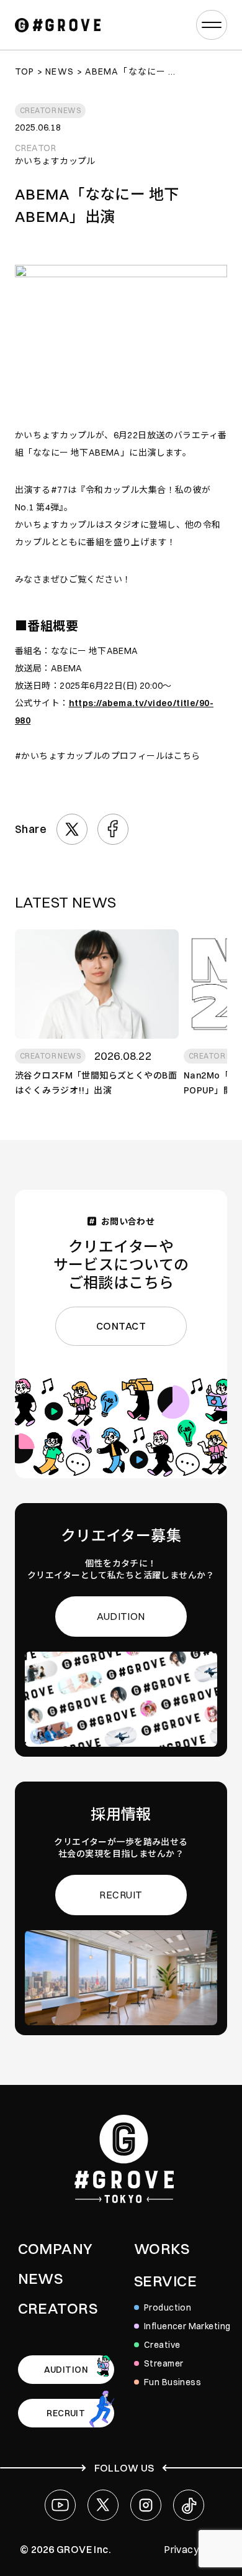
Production (168, 2307)
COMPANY (56, 2248)
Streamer (164, 2363)
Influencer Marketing (187, 2326)
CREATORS (58, 2308)
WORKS (162, 2248)
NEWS (41, 2278)
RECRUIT (121, 1895)
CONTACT (121, 1326)
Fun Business (173, 2382)
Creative (162, 2345)
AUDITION (121, 1616)
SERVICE (165, 2281)
